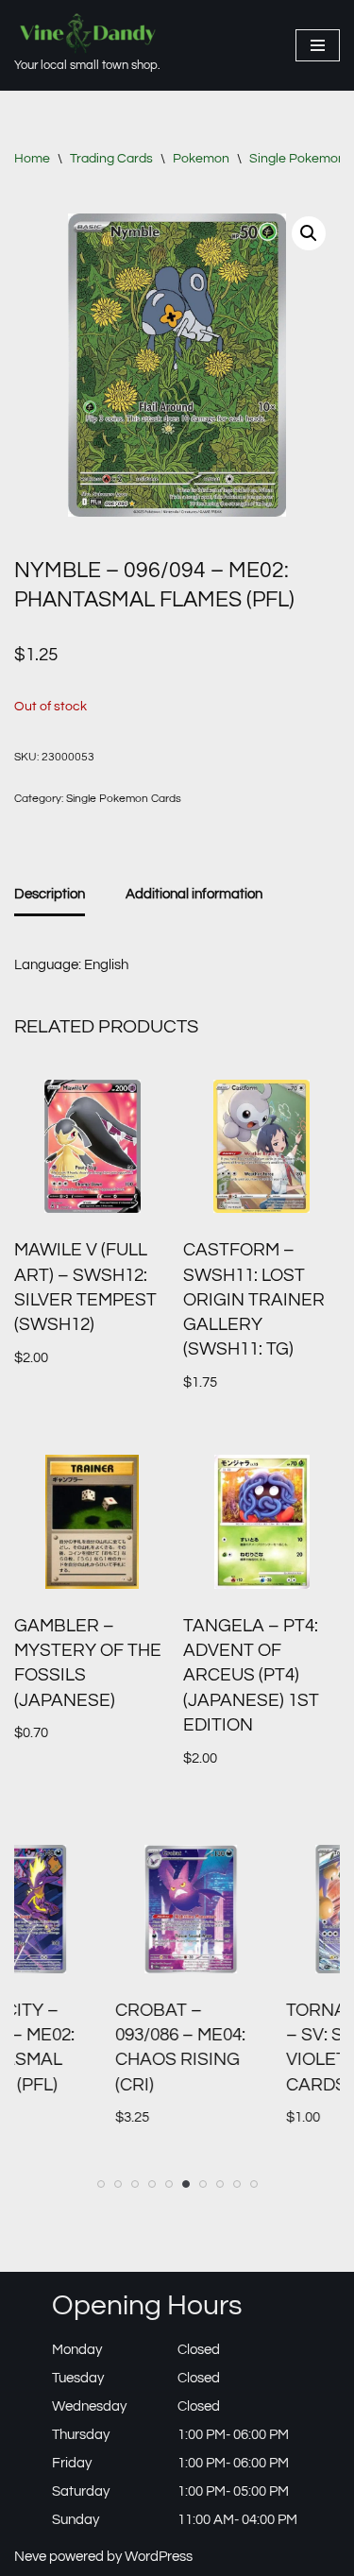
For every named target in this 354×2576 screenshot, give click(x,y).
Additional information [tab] (194, 894)
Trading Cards (111, 159)
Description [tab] (50, 894)
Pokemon (201, 159)
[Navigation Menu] (318, 45)
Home (32, 159)
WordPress (159, 2557)
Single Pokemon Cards (124, 799)
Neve (30, 2557)
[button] (309, 233)
